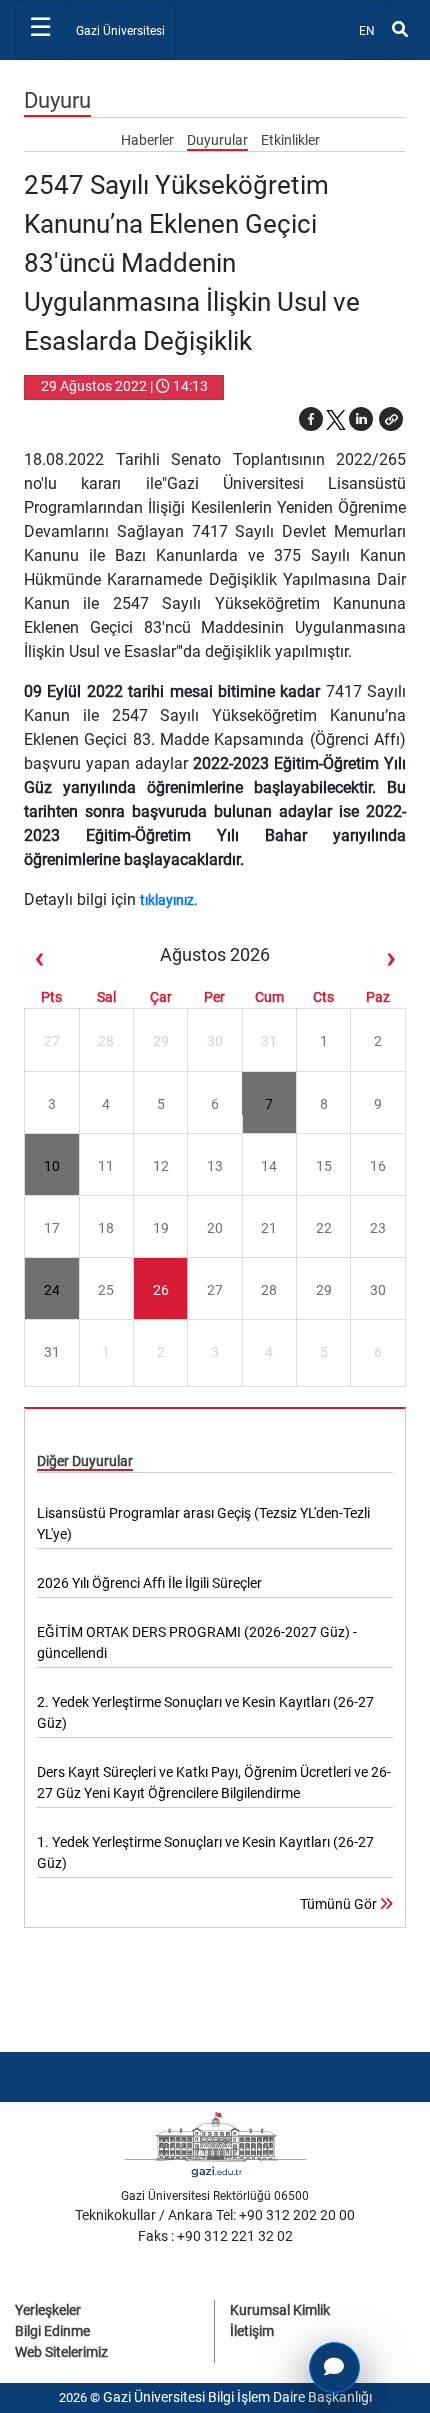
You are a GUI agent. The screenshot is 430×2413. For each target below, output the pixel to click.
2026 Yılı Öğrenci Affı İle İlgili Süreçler (149, 1583)
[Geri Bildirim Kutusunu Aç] (334, 2367)
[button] (391, 419)
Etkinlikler (290, 140)
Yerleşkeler (48, 2310)
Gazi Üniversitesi (120, 31)
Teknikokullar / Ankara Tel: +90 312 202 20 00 (215, 2215)
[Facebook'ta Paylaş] (311, 419)
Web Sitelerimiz (61, 2352)
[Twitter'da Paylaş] (336, 419)
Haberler (149, 140)
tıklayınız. (170, 900)
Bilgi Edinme (52, 2331)
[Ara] (400, 30)
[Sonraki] (391, 958)
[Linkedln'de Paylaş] (361, 419)
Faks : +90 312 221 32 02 (215, 2236)
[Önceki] (39, 958)
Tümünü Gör (340, 1904)
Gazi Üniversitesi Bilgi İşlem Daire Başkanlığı (237, 2397)
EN (371, 30)
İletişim (252, 2331)
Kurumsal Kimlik (280, 2310)
